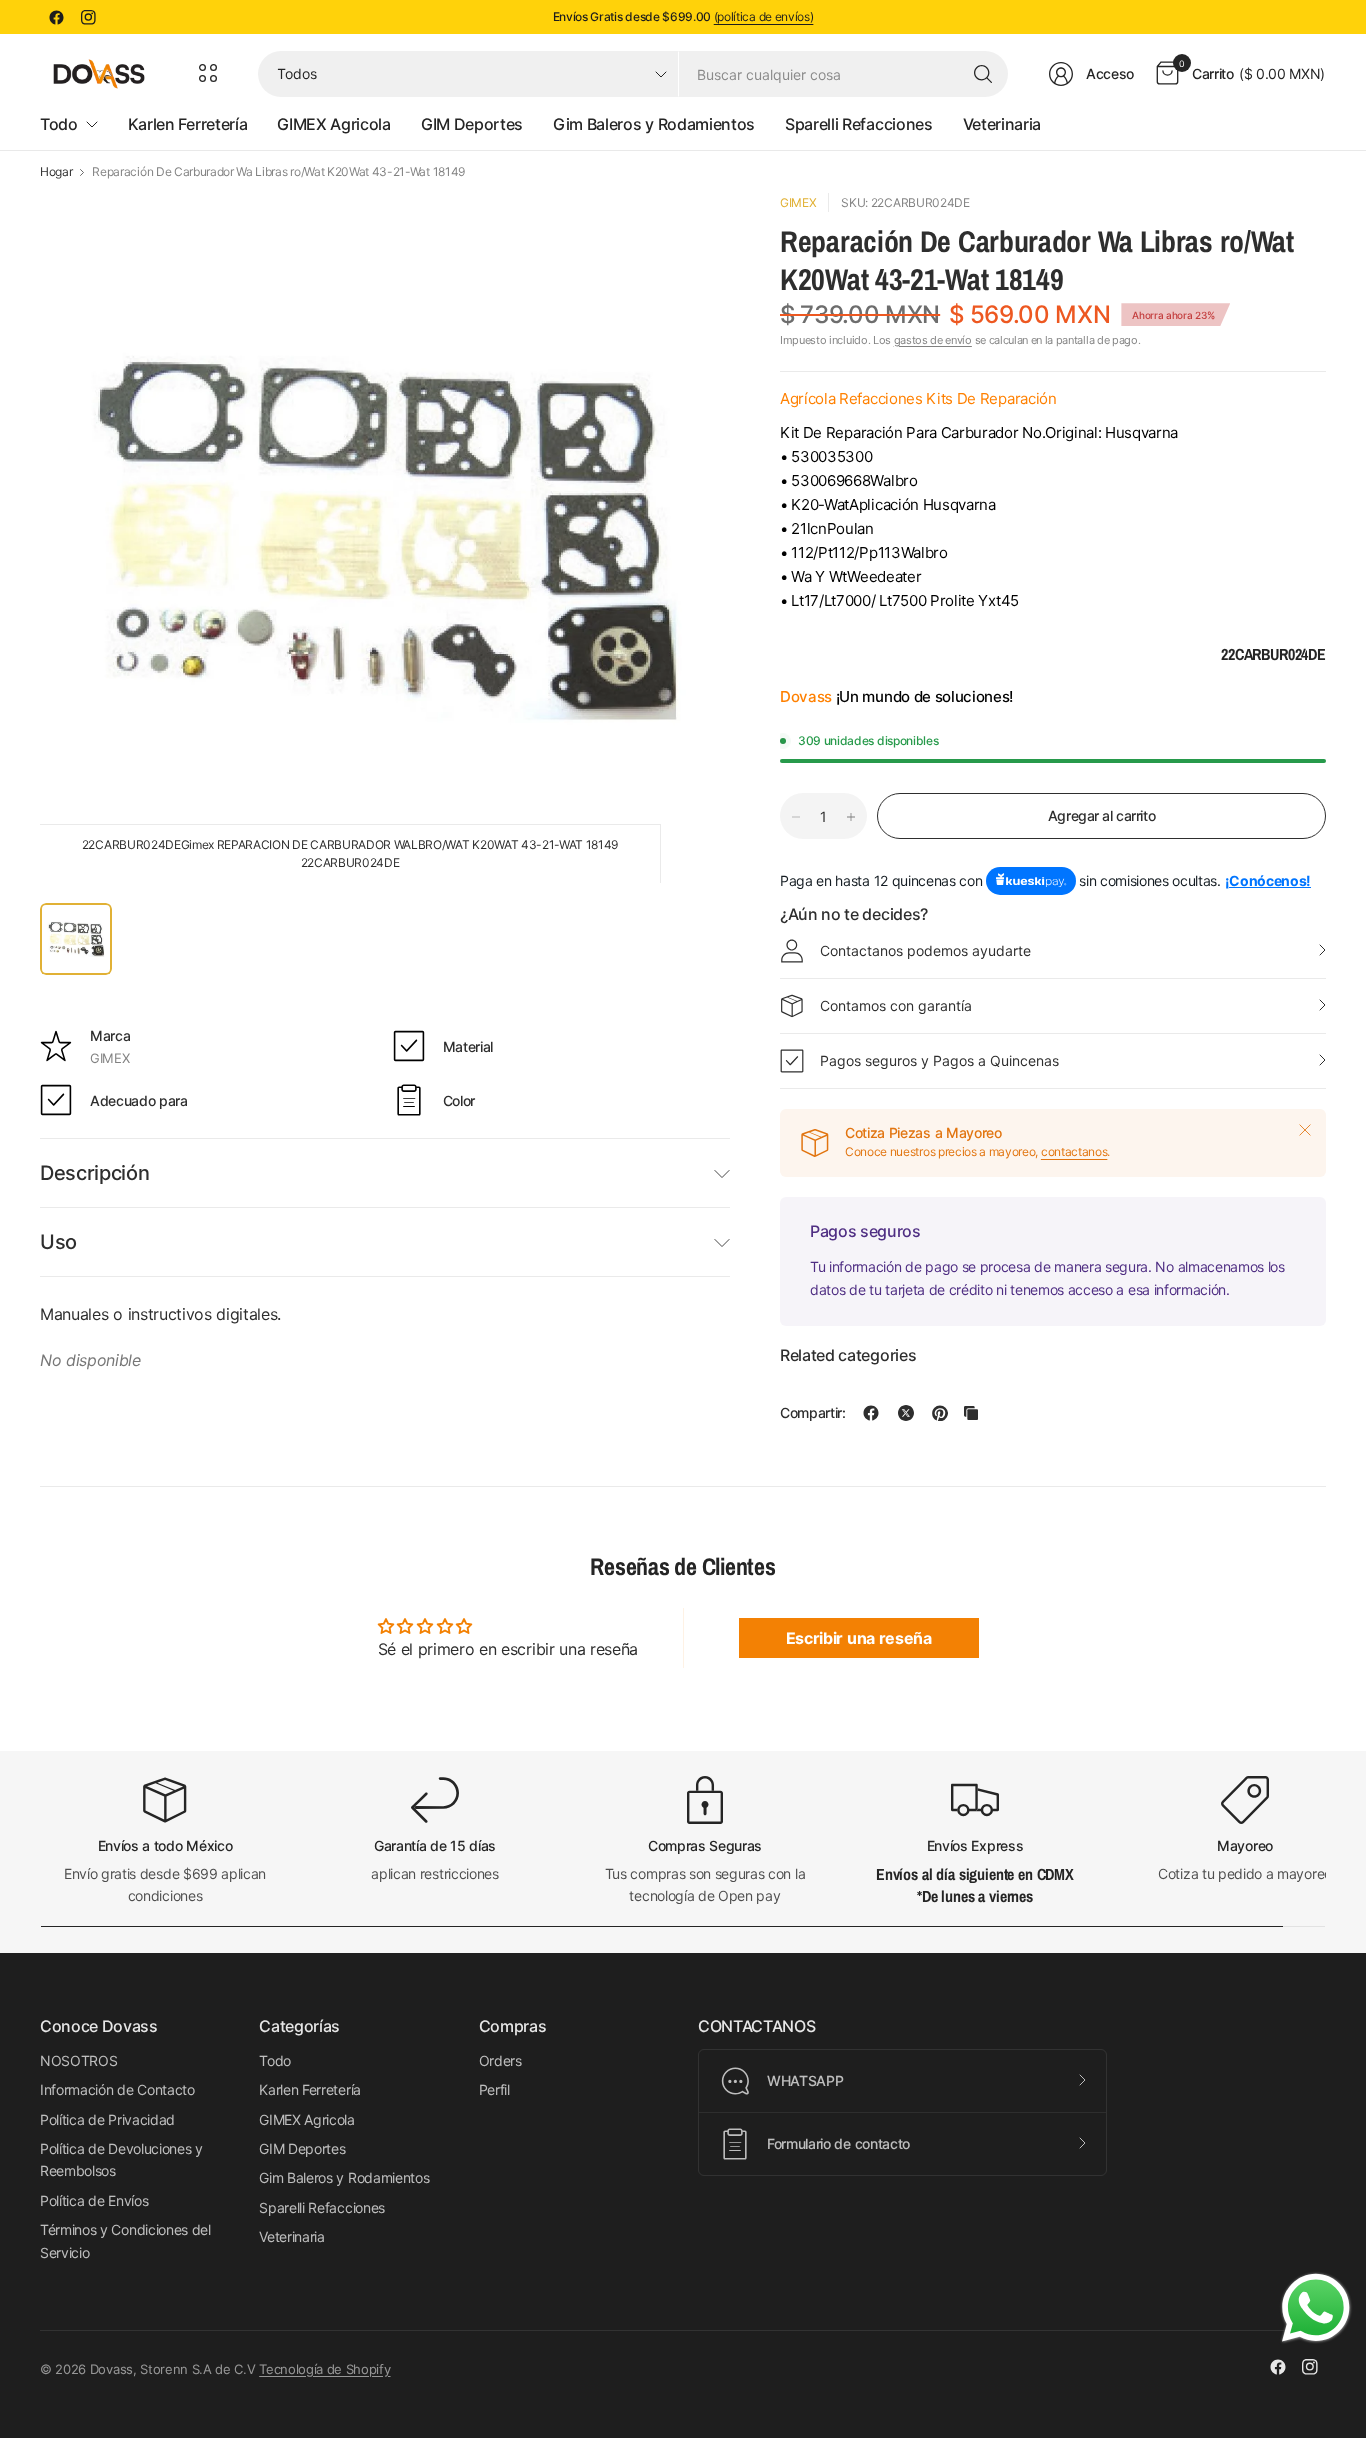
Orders (500, 2060)
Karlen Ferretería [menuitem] (188, 124)
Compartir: (813, 1413)
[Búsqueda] (983, 74)
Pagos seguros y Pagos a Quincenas (939, 1060)
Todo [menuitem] (59, 124)
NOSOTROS (78, 2060)
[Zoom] (692, 231)
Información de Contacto (117, 2089)
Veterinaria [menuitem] (1002, 124)
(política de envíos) (764, 16)
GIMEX (798, 202)
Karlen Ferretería (310, 2089)
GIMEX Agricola (307, 2119)
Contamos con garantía (896, 1005)
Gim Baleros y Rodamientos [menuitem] (654, 124)
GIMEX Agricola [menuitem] (334, 124)
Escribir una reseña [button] (859, 1638)
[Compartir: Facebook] (871, 1413)
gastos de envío (933, 340)
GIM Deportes (302, 2148)
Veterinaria (291, 2236)
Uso (58, 1242)
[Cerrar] (1305, 1130)
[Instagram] (88, 17)
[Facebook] (56, 17)
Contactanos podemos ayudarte (925, 950)
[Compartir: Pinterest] (940, 1413)
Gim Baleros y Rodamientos (344, 2177)
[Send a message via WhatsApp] (1316, 2308)
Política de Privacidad (107, 2119)
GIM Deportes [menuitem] (472, 124)
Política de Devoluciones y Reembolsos (121, 2159)
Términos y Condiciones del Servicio (125, 2240)
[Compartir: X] (906, 1413)
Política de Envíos (94, 2200)
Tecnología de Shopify (324, 2369)
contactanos (1074, 1151)
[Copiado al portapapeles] (971, 1413)
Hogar (56, 172)
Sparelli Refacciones (322, 2207)
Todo (275, 2060)
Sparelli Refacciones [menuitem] (859, 124)
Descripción (94, 1173)
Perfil (494, 2089)
